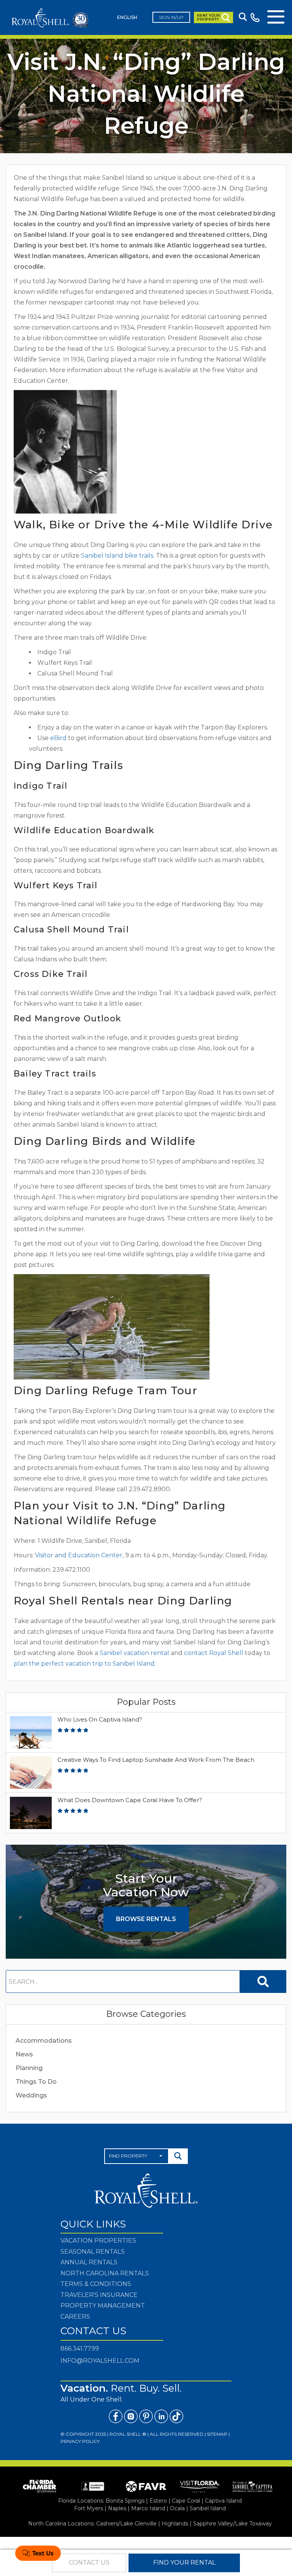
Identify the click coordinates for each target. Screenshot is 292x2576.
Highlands (175, 2524)
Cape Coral (186, 2501)
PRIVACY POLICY (80, 2441)
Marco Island (148, 2508)
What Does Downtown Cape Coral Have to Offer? (130, 1800)
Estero (158, 2501)
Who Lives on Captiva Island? (100, 1719)
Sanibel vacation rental (134, 1653)
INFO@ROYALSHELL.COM (100, 2361)
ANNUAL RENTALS (89, 2262)
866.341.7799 (80, 2349)
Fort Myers (89, 2508)
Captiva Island (223, 2501)
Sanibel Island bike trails (116, 556)
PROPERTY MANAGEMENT (103, 2306)
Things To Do (36, 2082)
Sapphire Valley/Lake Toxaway (232, 2524)
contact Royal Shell (214, 1653)
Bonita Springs (125, 2501)
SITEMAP (217, 2434)
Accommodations (44, 2041)
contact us (89, 2563)
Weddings (31, 2095)
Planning (29, 2068)
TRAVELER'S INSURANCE (99, 2295)
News (24, 2054)
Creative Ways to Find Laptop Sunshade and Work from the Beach (156, 1760)
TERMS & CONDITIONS (96, 2284)
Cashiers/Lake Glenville (126, 2524)
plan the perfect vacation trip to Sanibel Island (84, 1664)
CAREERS (75, 2317)
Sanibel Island (208, 2508)
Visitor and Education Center (78, 1555)
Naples (117, 2508)
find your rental (184, 2563)
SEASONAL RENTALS (93, 2252)
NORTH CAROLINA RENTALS (105, 2273)
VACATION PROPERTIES (98, 2241)
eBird (58, 738)
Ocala (177, 2508)
